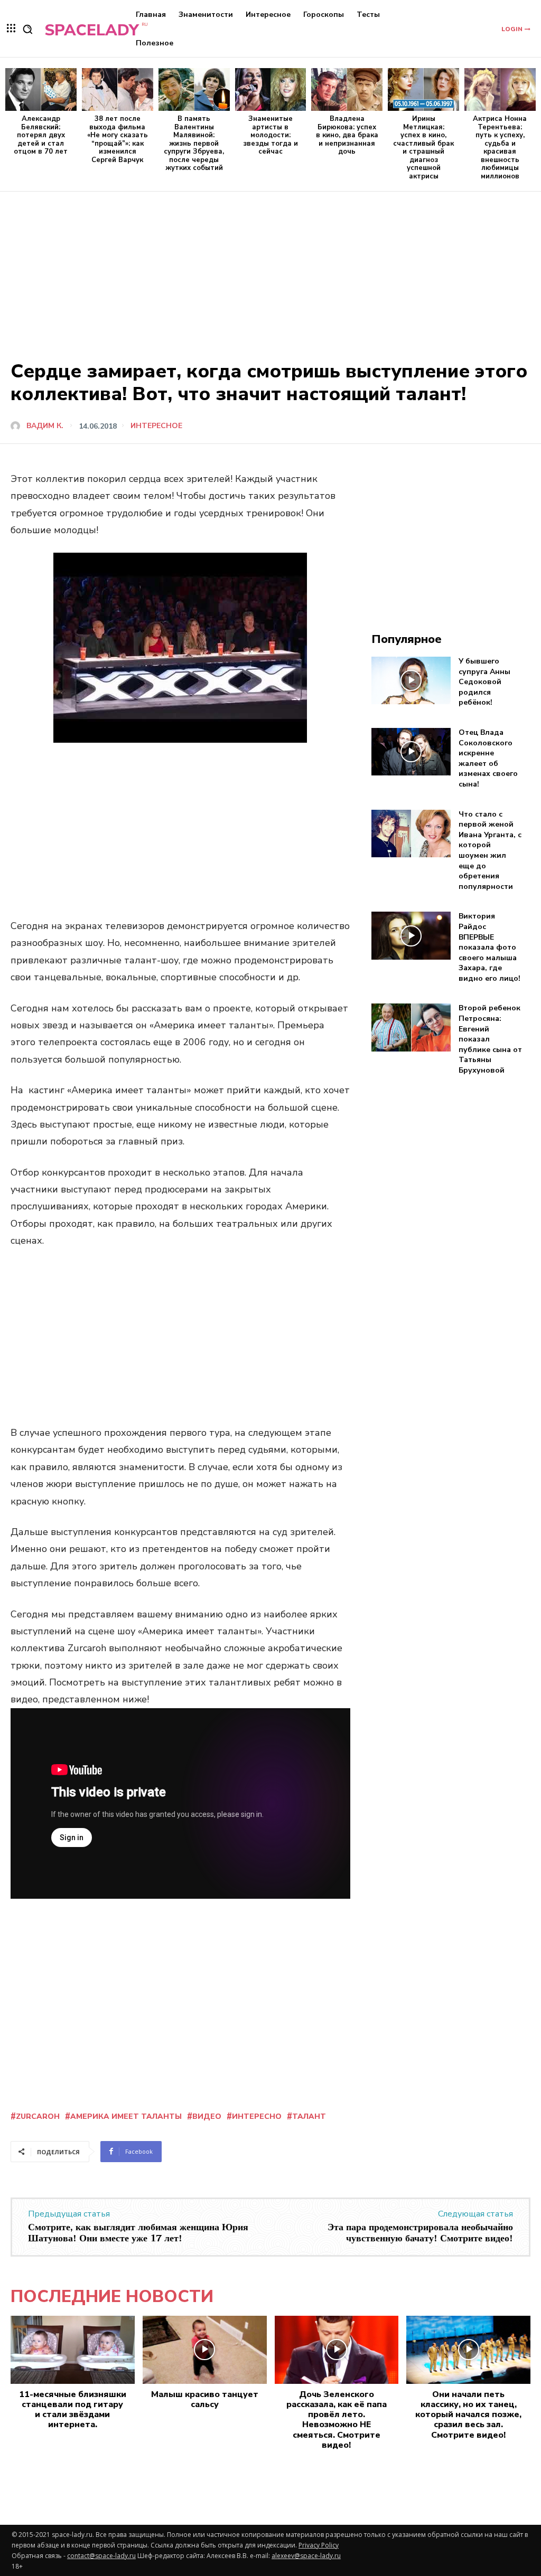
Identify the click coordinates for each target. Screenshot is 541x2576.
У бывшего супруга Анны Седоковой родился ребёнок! (484, 682)
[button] (27, 29)
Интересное (156, 426)
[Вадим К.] (17, 426)
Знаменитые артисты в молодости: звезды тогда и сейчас (270, 135)
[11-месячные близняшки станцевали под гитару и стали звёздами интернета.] (73, 2350)
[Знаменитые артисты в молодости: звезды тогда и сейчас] (271, 89)
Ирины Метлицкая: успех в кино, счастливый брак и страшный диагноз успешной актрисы (423, 148)
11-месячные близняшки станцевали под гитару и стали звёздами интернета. (73, 2410)
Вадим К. (45, 426)
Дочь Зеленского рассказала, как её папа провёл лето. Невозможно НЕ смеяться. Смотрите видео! (337, 2420)
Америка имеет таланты (126, 2116)
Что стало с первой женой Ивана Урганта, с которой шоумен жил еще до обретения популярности (490, 850)
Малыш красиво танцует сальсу (205, 2399)
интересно (257, 2116)
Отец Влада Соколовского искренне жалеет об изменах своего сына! (488, 758)
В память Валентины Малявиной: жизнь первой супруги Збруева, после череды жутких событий (194, 144)
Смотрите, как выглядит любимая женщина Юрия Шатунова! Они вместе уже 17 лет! (138, 2233)
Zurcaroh (38, 2116)
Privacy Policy (319, 2545)
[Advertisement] (270, 271)
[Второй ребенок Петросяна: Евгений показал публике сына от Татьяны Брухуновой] (411, 1027)
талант (309, 2116)
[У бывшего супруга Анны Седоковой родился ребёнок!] (411, 680)
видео (207, 2116)
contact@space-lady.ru (101, 2556)
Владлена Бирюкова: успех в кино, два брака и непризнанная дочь (347, 135)
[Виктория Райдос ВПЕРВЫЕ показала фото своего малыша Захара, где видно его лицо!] (411, 935)
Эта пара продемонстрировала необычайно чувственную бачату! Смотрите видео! (420, 2233)
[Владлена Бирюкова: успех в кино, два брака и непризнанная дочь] (347, 89)
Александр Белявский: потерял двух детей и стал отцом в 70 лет (41, 135)
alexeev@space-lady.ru (306, 2556)
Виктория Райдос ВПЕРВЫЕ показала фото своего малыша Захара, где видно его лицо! (489, 947)
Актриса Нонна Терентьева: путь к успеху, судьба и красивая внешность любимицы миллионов (500, 148)
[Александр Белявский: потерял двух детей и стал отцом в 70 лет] (41, 89)
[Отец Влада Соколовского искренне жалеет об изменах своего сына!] (411, 752)
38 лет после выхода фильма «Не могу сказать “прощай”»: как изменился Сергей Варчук (118, 139)
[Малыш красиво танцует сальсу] (205, 2350)
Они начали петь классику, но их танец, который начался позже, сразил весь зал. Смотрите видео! (468, 2415)
